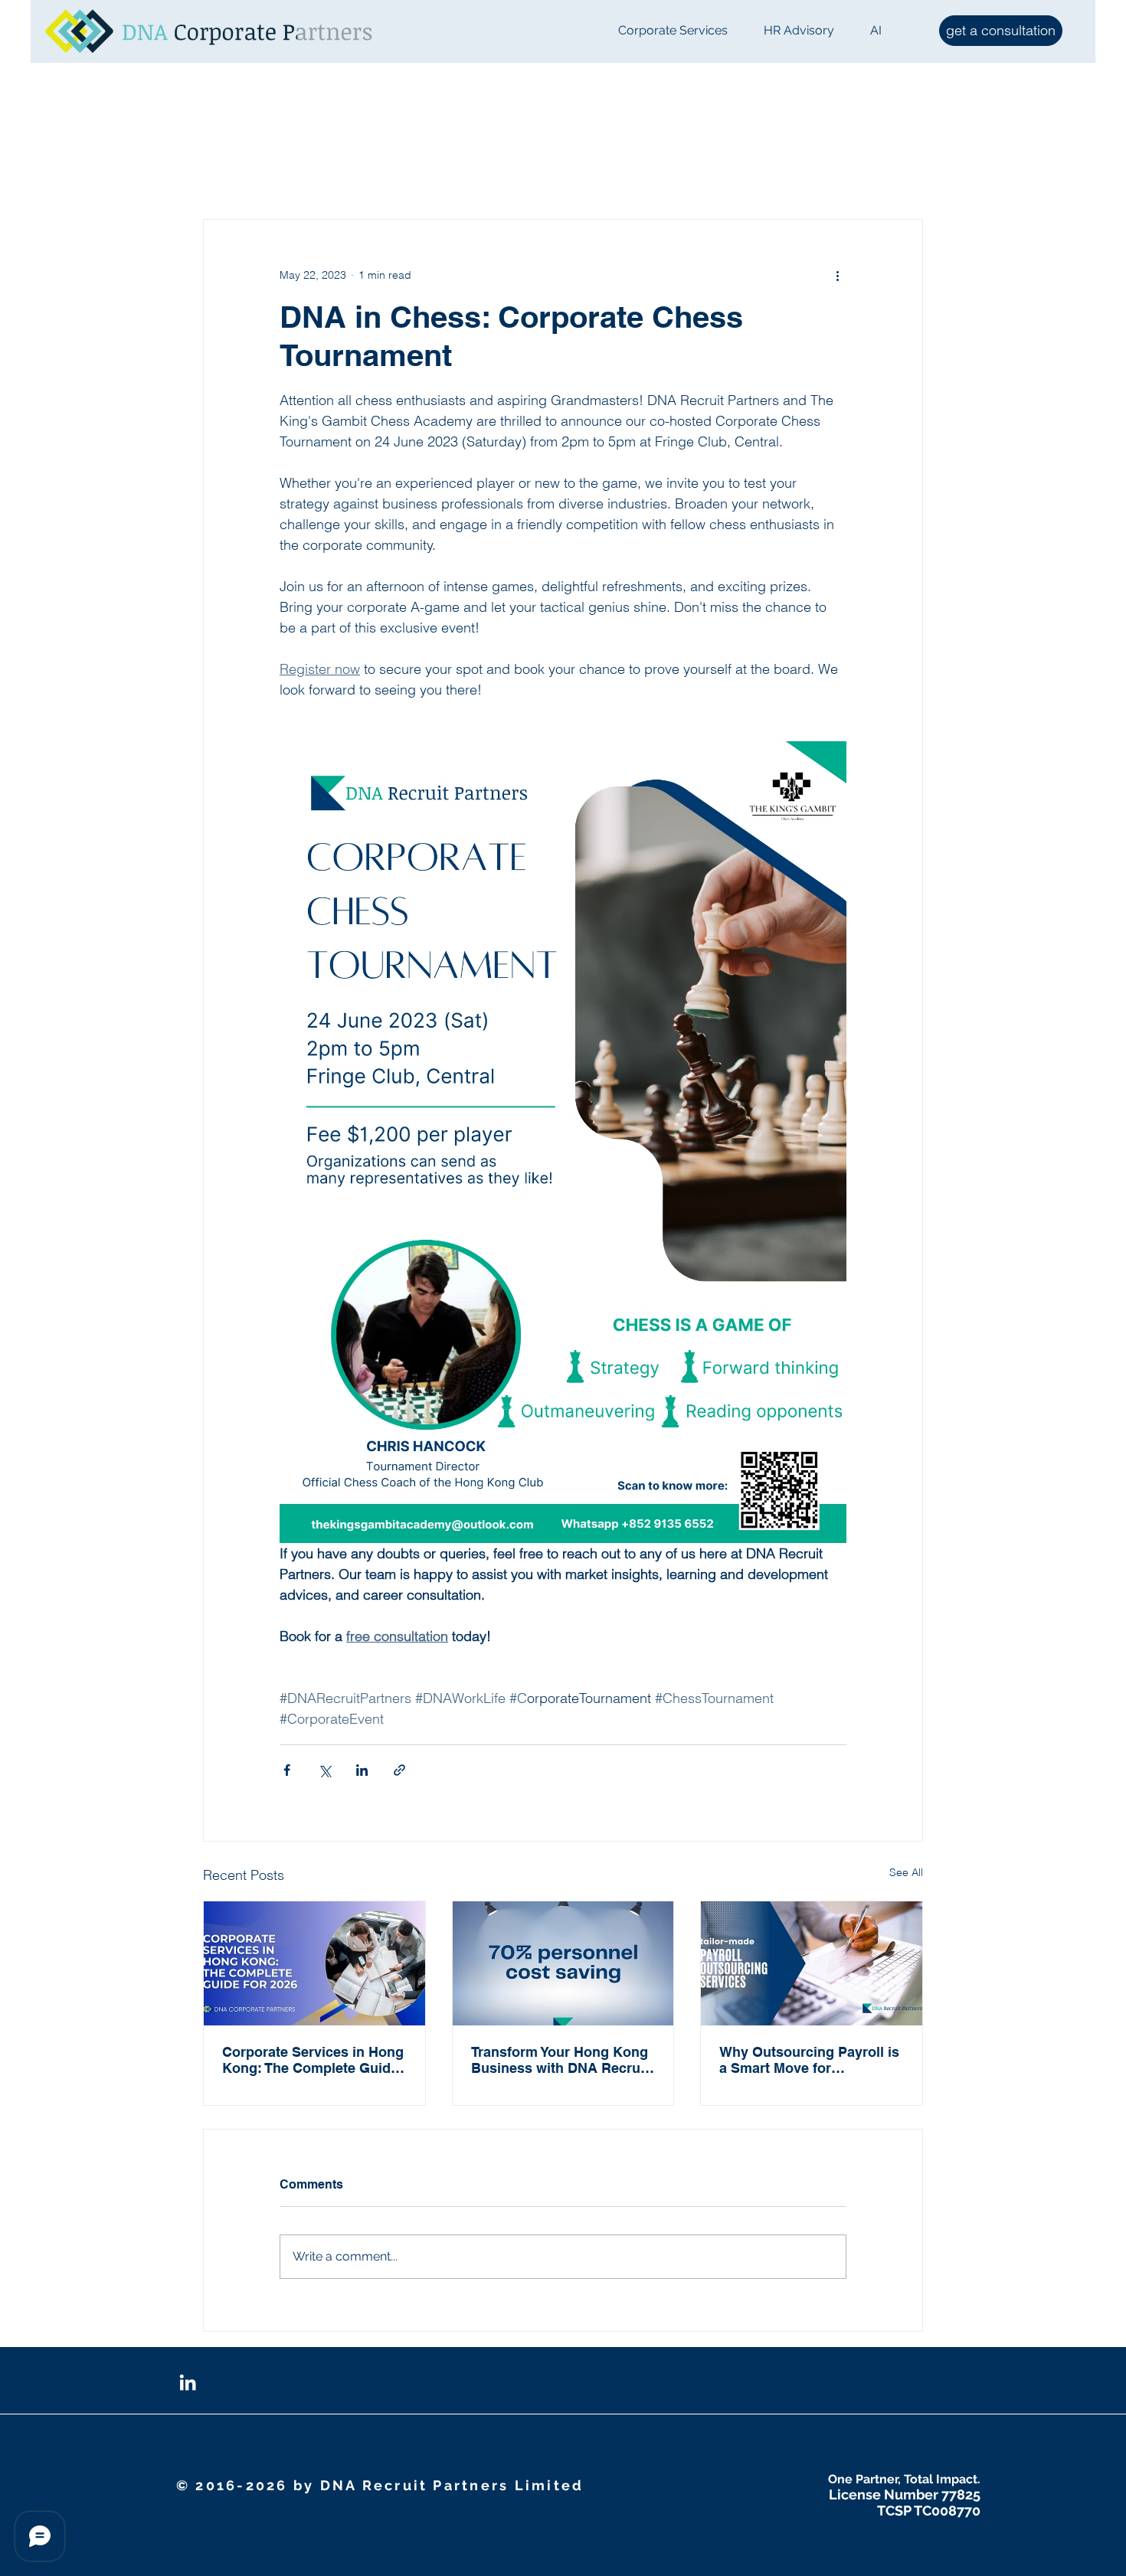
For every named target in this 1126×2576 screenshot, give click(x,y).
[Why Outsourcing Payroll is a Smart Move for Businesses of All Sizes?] (812, 1963)
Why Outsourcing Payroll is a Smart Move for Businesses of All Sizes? (809, 2060)
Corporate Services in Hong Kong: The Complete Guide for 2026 (313, 2060)
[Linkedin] (188, 2382)
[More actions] (837, 275)
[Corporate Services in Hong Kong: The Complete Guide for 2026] (314, 1963)
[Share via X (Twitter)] (324, 1770)
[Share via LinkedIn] (362, 1770)
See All (906, 1872)
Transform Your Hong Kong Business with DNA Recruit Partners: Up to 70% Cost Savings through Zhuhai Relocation (560, 2060)
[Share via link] (399, 1770)
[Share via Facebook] (287, 1770)
